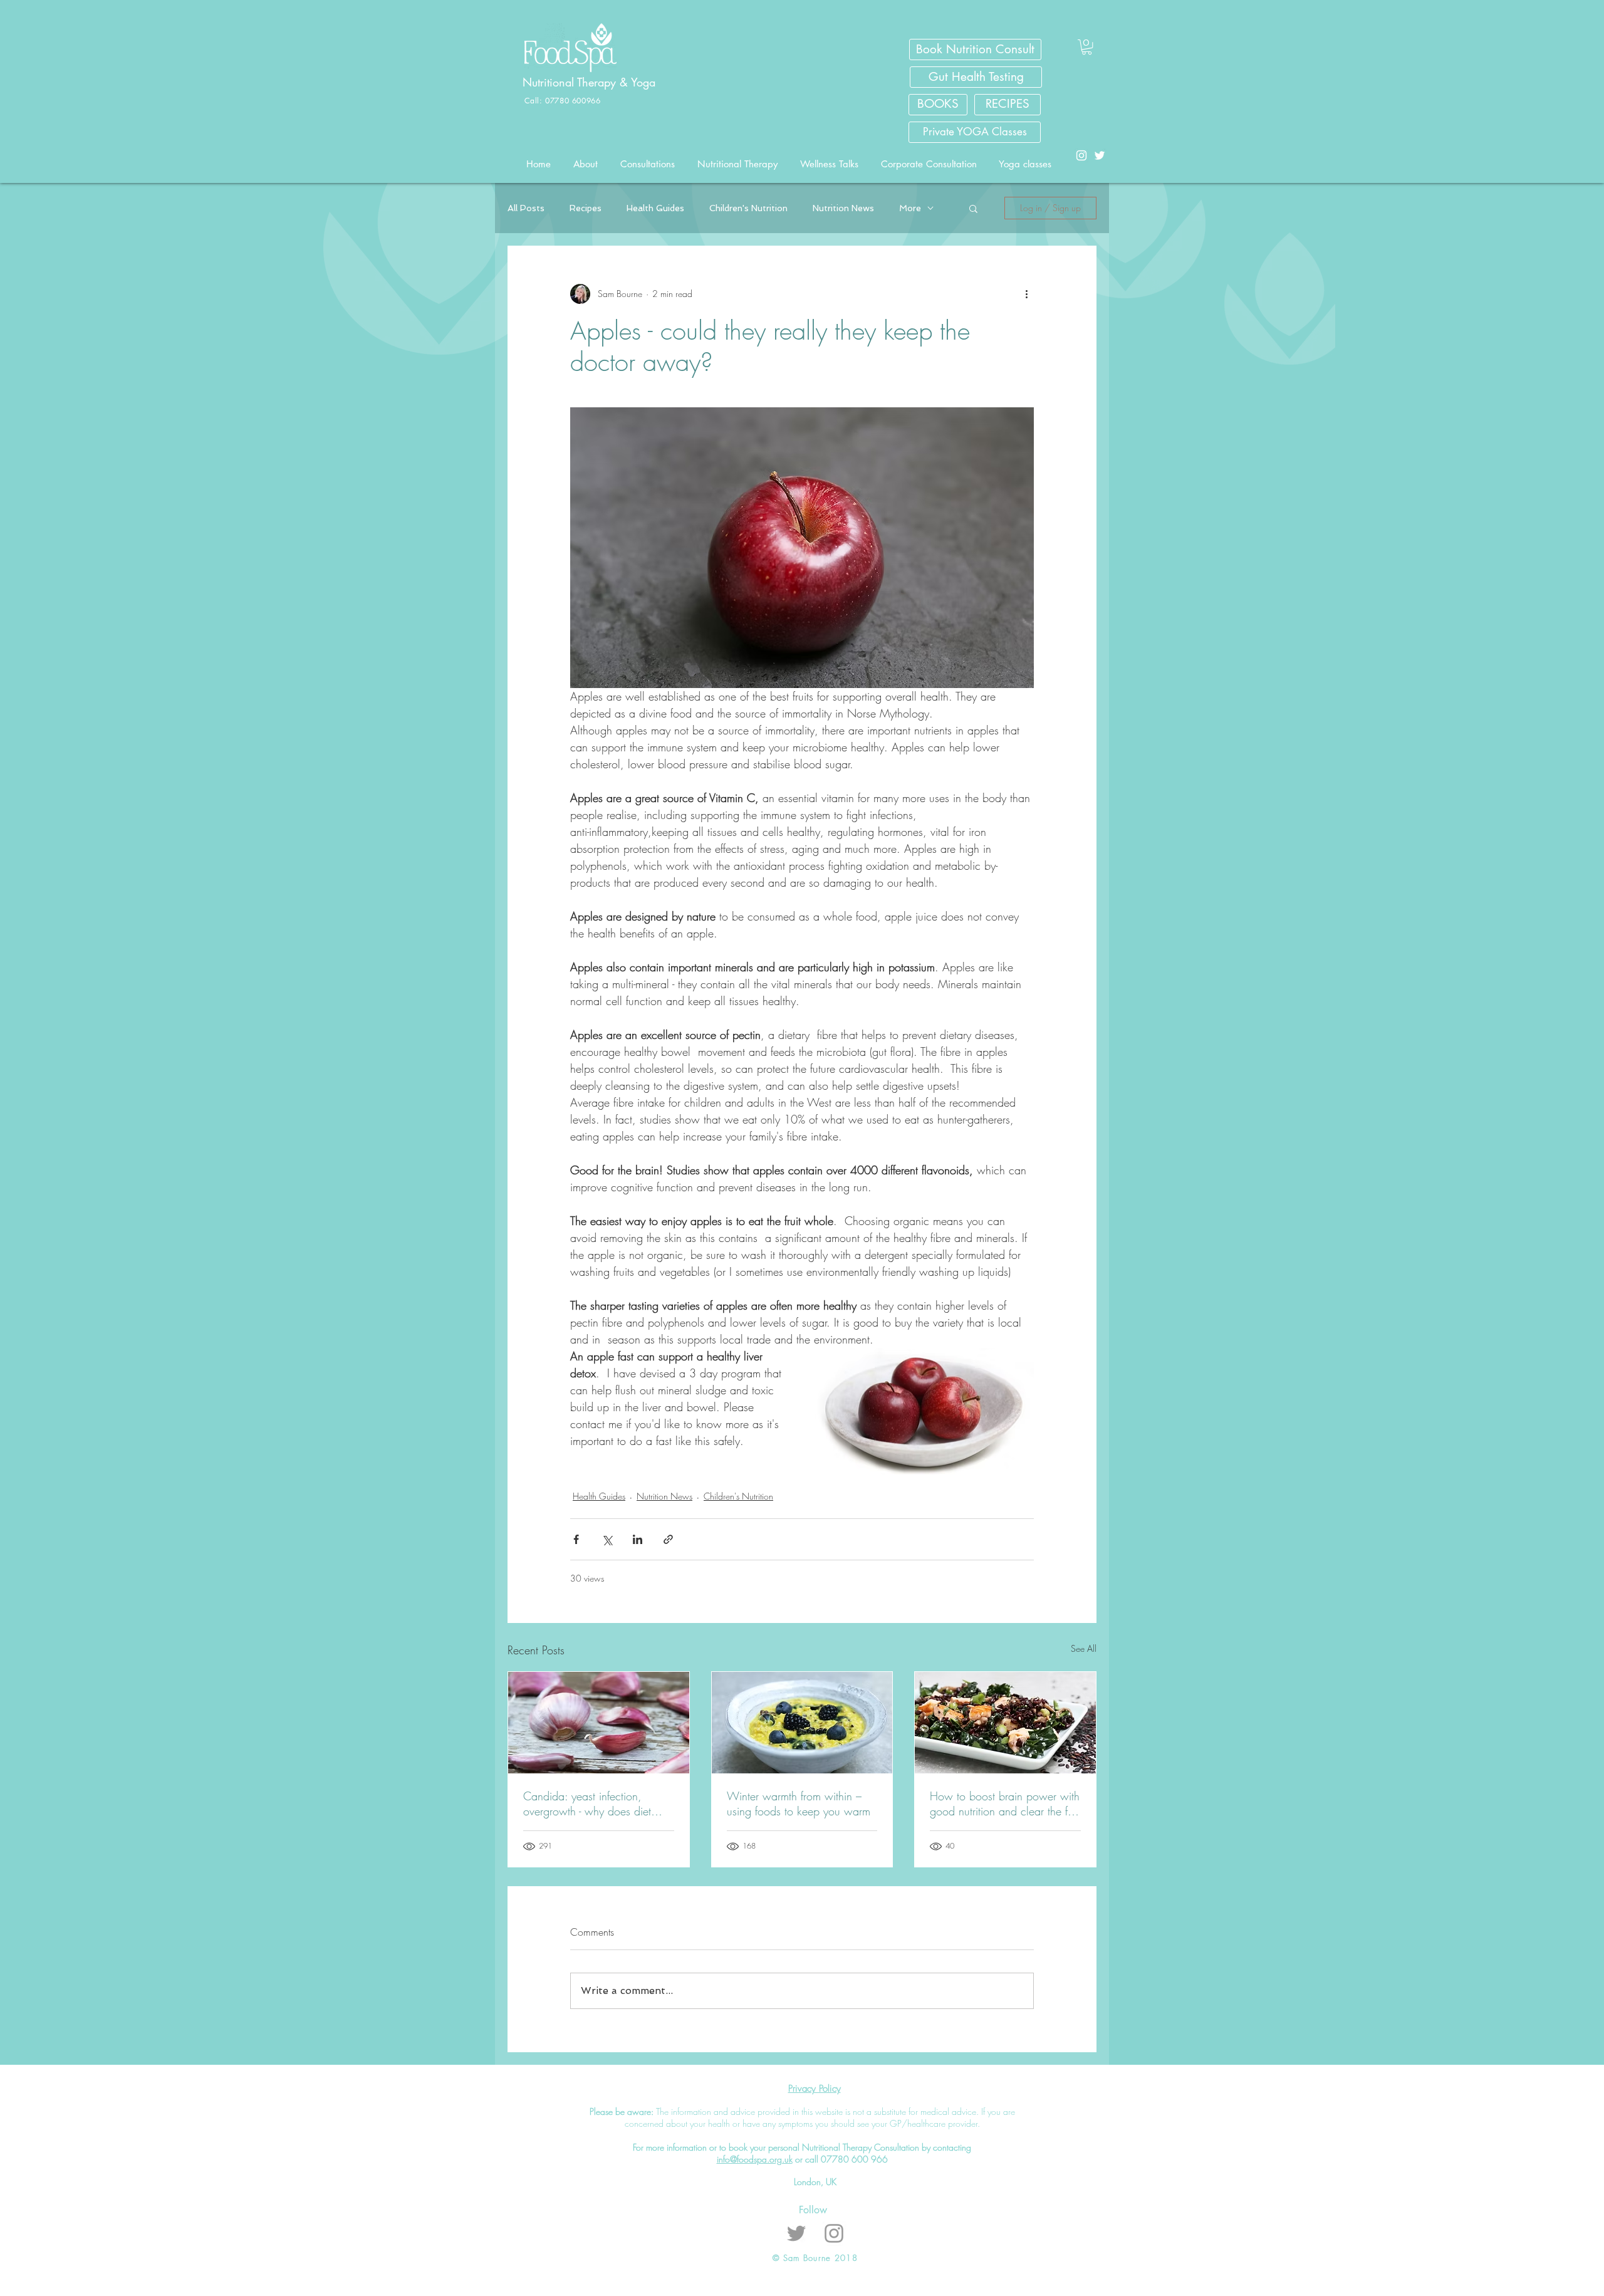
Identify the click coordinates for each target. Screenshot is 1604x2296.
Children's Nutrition (748, 208)
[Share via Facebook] (576, 1539)
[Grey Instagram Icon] (834, 2233)
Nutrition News (843, 208)
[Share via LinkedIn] (638, 1539)
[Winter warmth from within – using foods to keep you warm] (802, 1723)
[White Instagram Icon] (1081, 155)
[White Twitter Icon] (1100, 155)
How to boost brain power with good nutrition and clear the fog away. (1005, 1803)
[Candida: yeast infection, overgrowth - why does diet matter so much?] (599, 1723)
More (910, 208)
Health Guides (655, 208)
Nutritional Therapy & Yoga (591, 82)
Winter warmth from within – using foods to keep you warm (799, 1803)
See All (1084, 1648)
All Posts (526, 208)
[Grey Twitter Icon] (796, 2233)
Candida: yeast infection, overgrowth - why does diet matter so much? (587, 1803)
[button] (1087, 47)
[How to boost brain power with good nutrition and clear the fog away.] (1005, 1723)
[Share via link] (668, 1539)
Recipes (586, 208)
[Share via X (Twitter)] (607, 1539)
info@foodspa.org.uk (755, 2159)
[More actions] (1026, 294)
